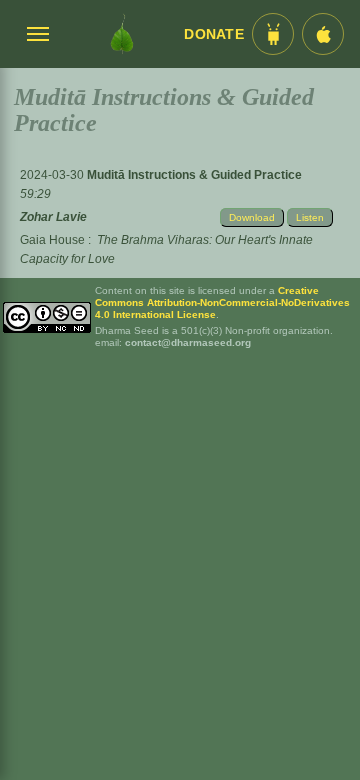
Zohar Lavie (53, 217)
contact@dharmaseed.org (188, 342)
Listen (310, 217)
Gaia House (52, 240)
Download (252, 217)
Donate (214, 34)
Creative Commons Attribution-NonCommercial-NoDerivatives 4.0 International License (222, 302)
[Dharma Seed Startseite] (122, 34)
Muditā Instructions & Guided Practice (194, 175)
